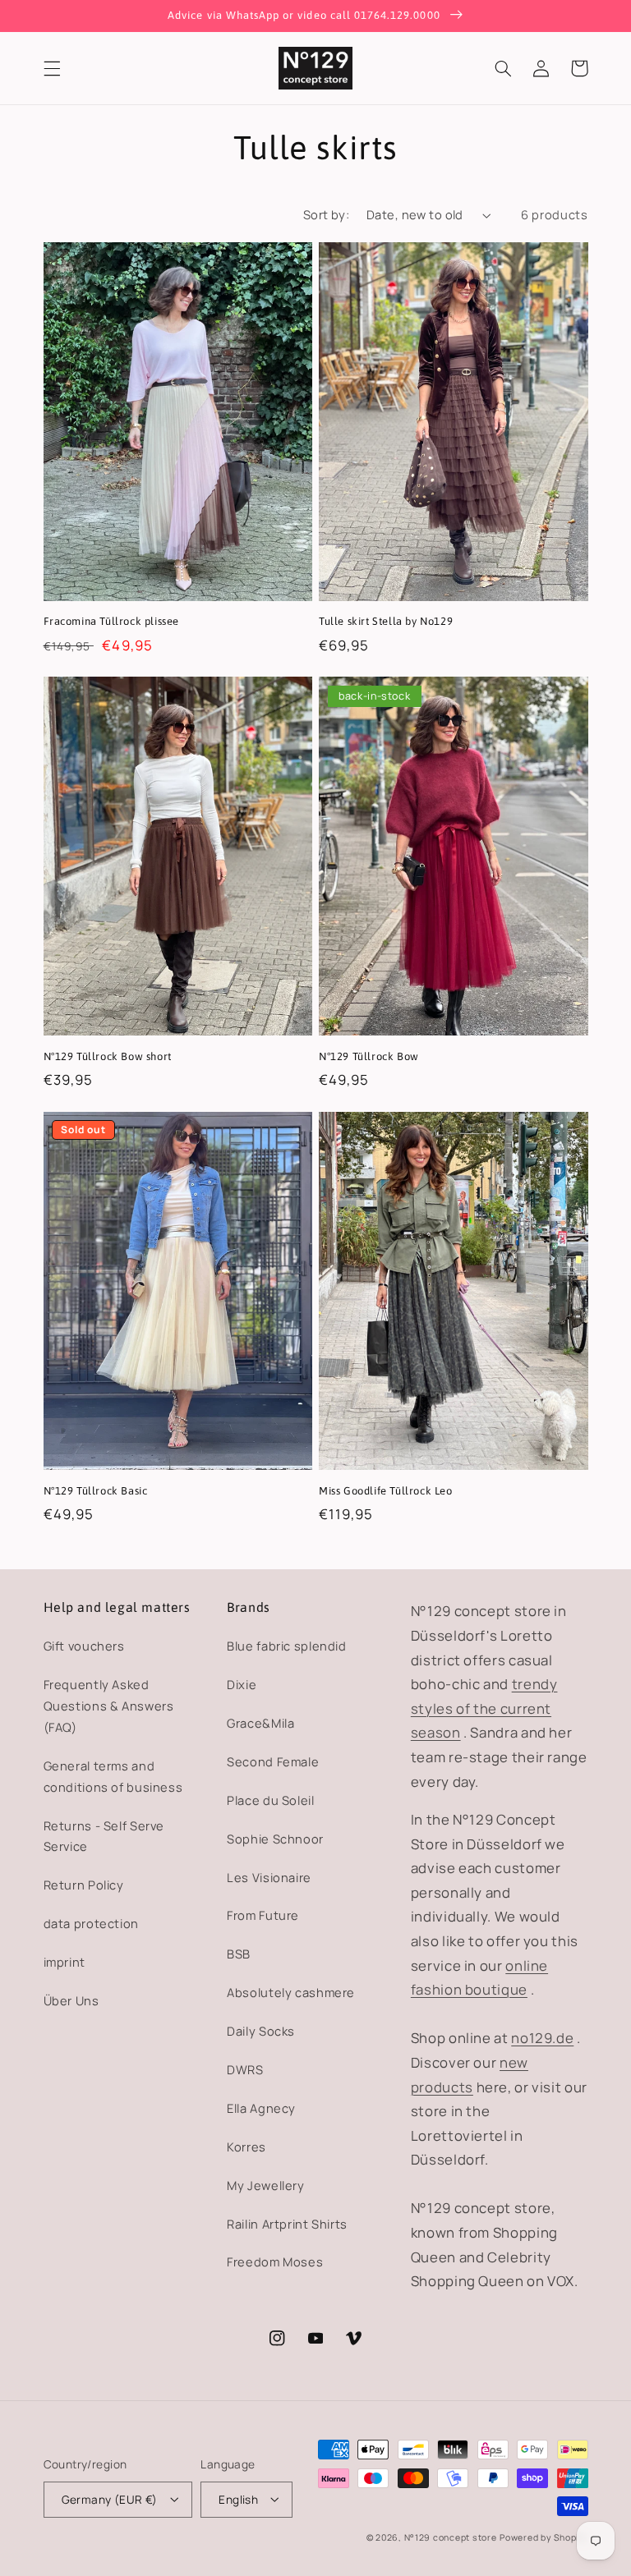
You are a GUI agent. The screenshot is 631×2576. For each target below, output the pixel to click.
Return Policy (84, 1885)
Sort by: (326, 214)
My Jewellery (266, 2185)
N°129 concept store (451, 2537)
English (238, 2499)
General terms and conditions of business (113, 1776)
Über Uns (71, 2000)
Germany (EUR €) (110, 2499)
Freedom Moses (275, 2261)
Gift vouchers (84, 1646)
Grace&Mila (260, 1723)
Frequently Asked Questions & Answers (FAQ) (109, 1706)
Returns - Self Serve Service (104, 1836)
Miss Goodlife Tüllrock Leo (386, 1491)
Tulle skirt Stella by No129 (386, 621)
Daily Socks (261, 2031)
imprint (64, 1962)
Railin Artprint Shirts (287, 2224)
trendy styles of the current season (484, 1708)
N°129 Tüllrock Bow (369, 1056)
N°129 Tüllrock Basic (96, 1491)
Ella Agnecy (261, 2108)
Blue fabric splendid (287, 1646)
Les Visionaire (269, 1877)
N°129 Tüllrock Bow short (108, 1056)
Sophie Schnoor (275, 1839)
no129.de (542, 2038)
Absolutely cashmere (291, 1992)
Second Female (273, 1761)
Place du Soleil (270, 1800)
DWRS (245, 2069)
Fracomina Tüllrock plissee (112, 621)
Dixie (242, 1684)
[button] (52, 68)
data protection (91, 1923)
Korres (246, 2147)
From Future (263, 1915)
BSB (239, 1954)
